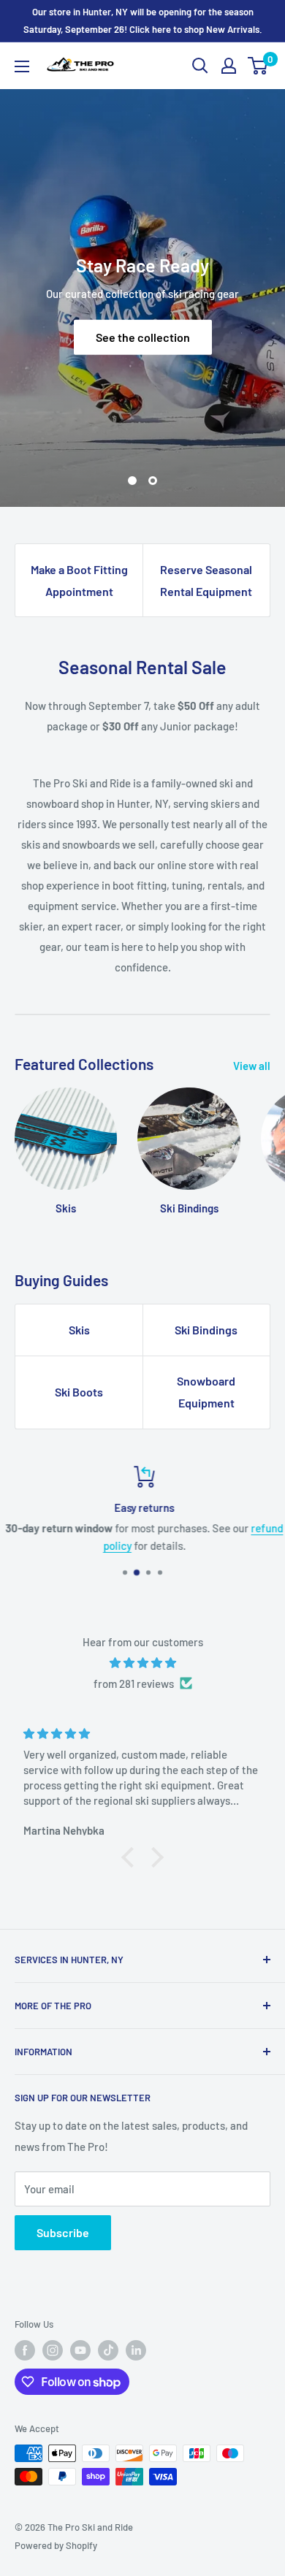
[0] (258, 66)
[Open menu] (22, 66)
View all (252, 1066)
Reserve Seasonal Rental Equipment (206, 580)
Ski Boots (79, 1392)
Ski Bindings (206, 1330)
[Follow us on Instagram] (53, 2350)
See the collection (143, 337)
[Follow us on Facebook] (25, 2350)
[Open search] (200, 66)
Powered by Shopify (56, 2545)
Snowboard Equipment (206, 1392)
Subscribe (63, 2232)
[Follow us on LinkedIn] (136, 2350)
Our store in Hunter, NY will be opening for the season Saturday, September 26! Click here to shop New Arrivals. (143, 20)
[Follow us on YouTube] (80, 2350)
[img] (142, 1663)
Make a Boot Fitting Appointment (79, 580)
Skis (79, 1330)
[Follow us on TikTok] (108, 2350)
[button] (132, 1857)
